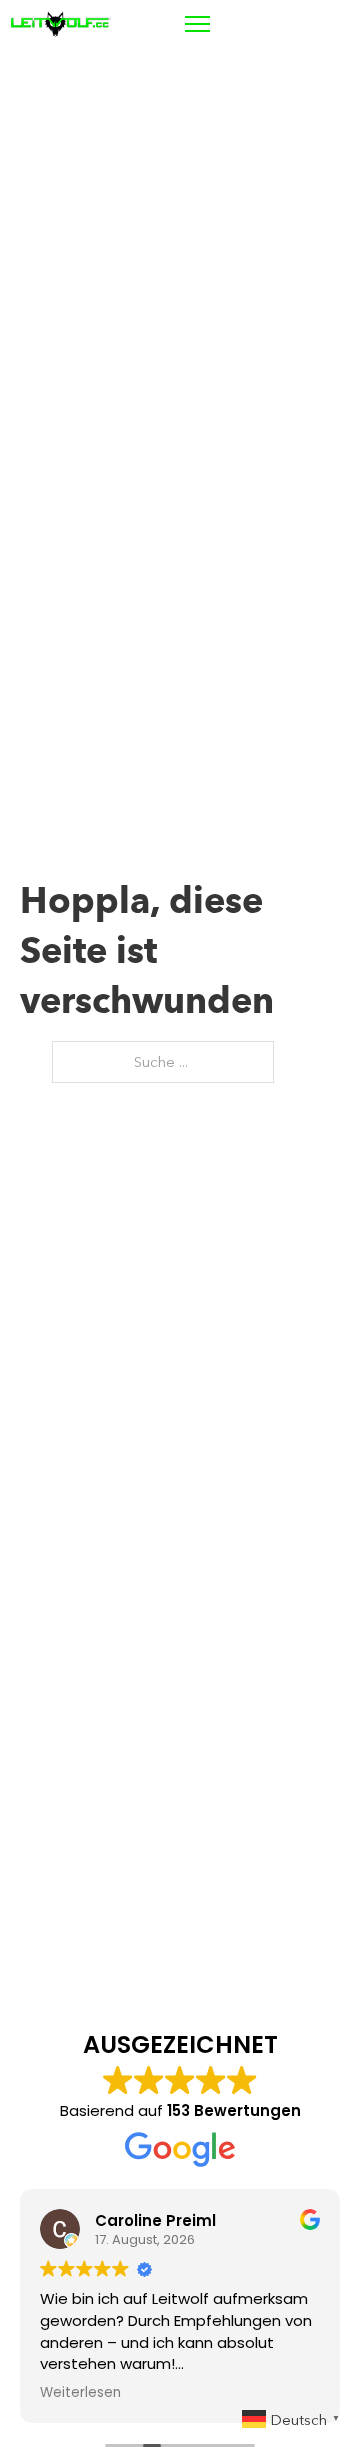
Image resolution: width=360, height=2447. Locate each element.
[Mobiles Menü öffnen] (197, 24)
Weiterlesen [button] (80, 2393)
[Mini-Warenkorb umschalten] (291, 23)
